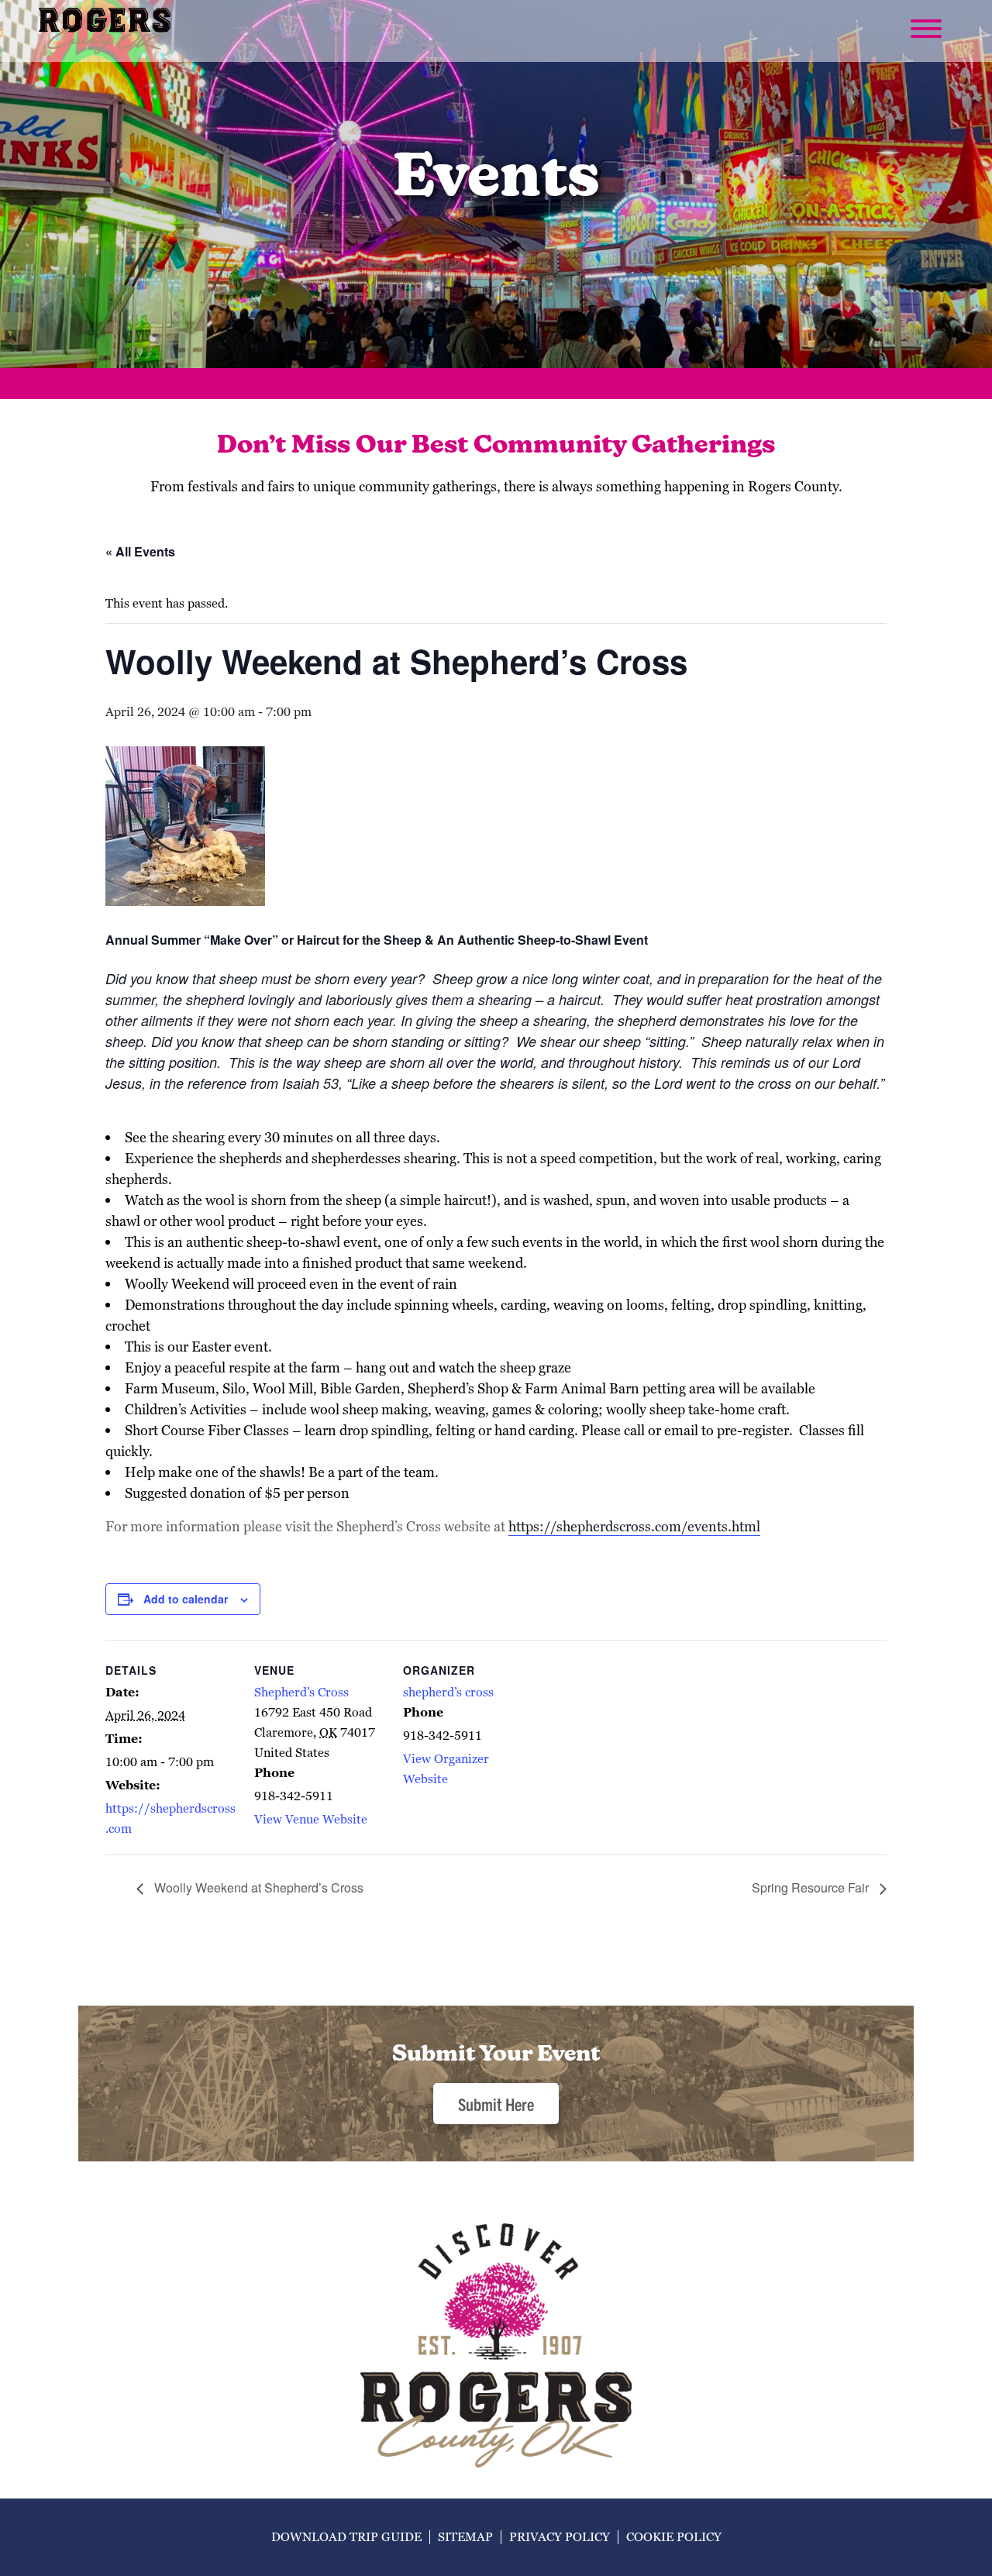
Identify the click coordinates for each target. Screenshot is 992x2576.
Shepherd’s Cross (301, 1692)
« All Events (140, 551)
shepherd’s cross (448, 1692)
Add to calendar (186, 1599)
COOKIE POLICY (674, 2537)
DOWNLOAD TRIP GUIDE (346, 2537)
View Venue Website (311, 1819)
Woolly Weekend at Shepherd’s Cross (257, 1887)
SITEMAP (465, 2537)
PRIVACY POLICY (560, 2537)
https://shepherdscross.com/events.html (634, 1526)
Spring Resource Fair (812, 1887)
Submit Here (496, 2104)
